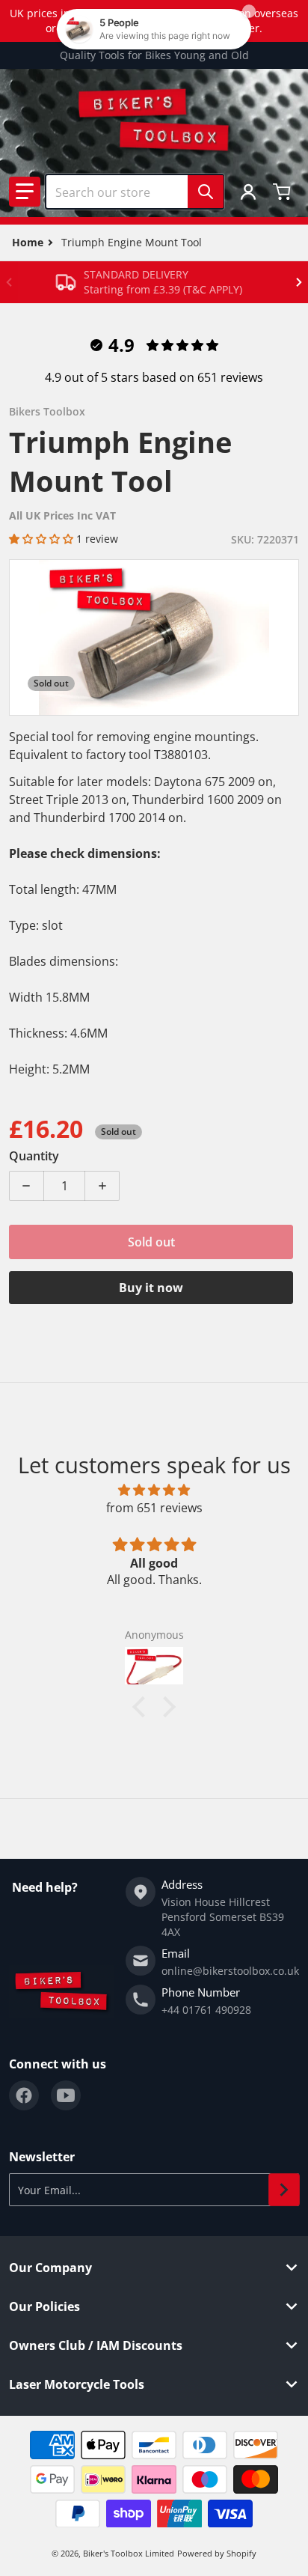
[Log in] (248, 192)
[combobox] (135, 192)
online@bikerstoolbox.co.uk (230, 1971)
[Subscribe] (284, 2190)
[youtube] (66, 2095)
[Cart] (283, 192)
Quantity (34, 1156)
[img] (154, 1490)
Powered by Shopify (217, 2553)
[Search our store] (206, 192)
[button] (25, 192)
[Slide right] (299, 282)
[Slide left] (9, 282)
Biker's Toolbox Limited (129, 2553)
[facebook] (24, 2095)
